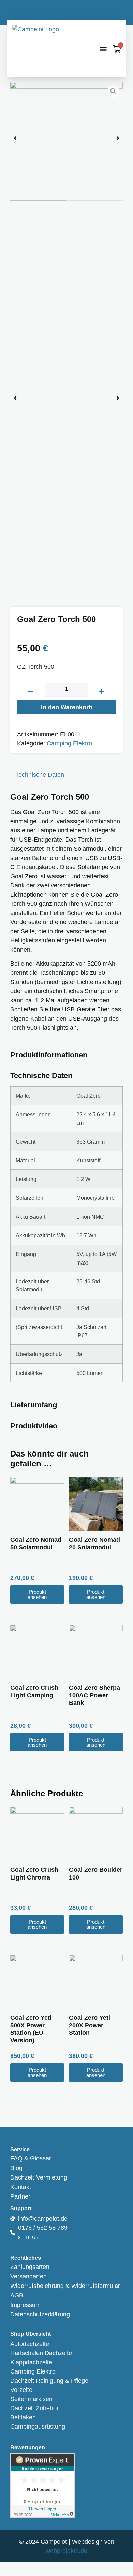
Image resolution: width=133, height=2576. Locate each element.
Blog (16, 2168)
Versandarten (28, 2276)
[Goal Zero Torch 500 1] (66, 138)
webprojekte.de (66, 2551)
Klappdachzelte (31, 2362)
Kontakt (21, 2187)
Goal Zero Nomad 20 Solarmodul (94, 1543)
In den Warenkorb (67, 707)
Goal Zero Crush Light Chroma (34, 1873)
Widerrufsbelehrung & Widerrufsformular (65, 2286)
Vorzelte (21, 2390)
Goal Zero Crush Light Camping (34, 1691)
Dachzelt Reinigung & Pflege (49, 2381)
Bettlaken (23, 2417)
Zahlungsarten (30, 2267)
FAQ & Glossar (31, 2158)
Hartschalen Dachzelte (41, 2353)
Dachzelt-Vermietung (39, 2177)
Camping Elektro (69, 743)
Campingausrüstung (38, 2427)
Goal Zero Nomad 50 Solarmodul (36, 1543)
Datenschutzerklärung (40, 2314)
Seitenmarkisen (31, 2399)
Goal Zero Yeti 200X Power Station (90, 2025)
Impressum (25, 2305)
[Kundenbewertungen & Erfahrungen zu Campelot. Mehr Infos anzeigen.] (43, 2516)
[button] (103, 49)
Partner (20, 2196)
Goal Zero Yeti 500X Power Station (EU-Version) (31, 2029)
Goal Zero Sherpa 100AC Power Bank (94, 1695)
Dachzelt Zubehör (34, 2408)
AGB (17, 2295)
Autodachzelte (30, 2344)
